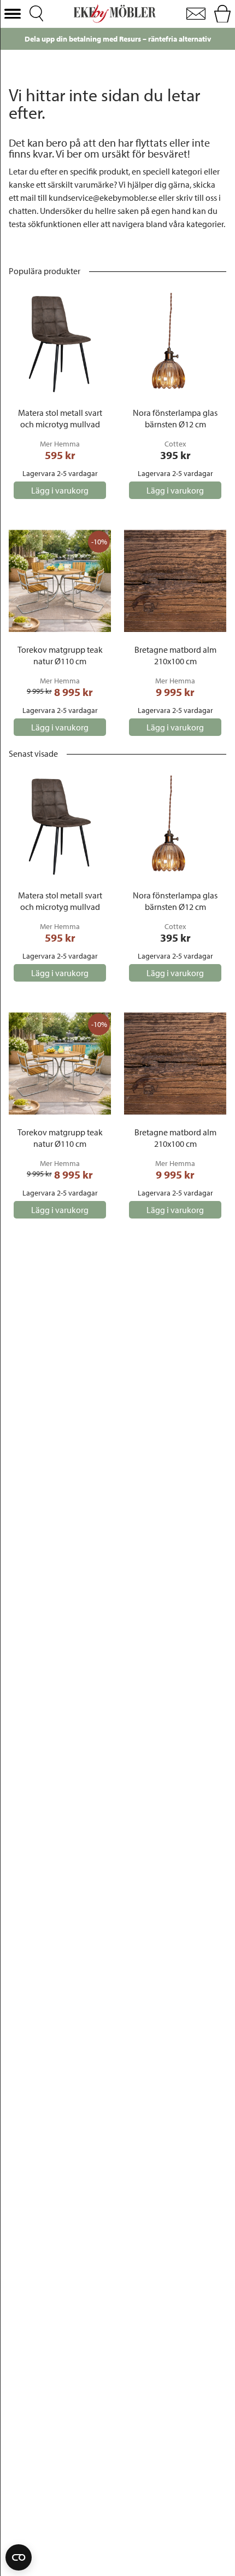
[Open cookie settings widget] (19, 2557)
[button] (13, 14)
